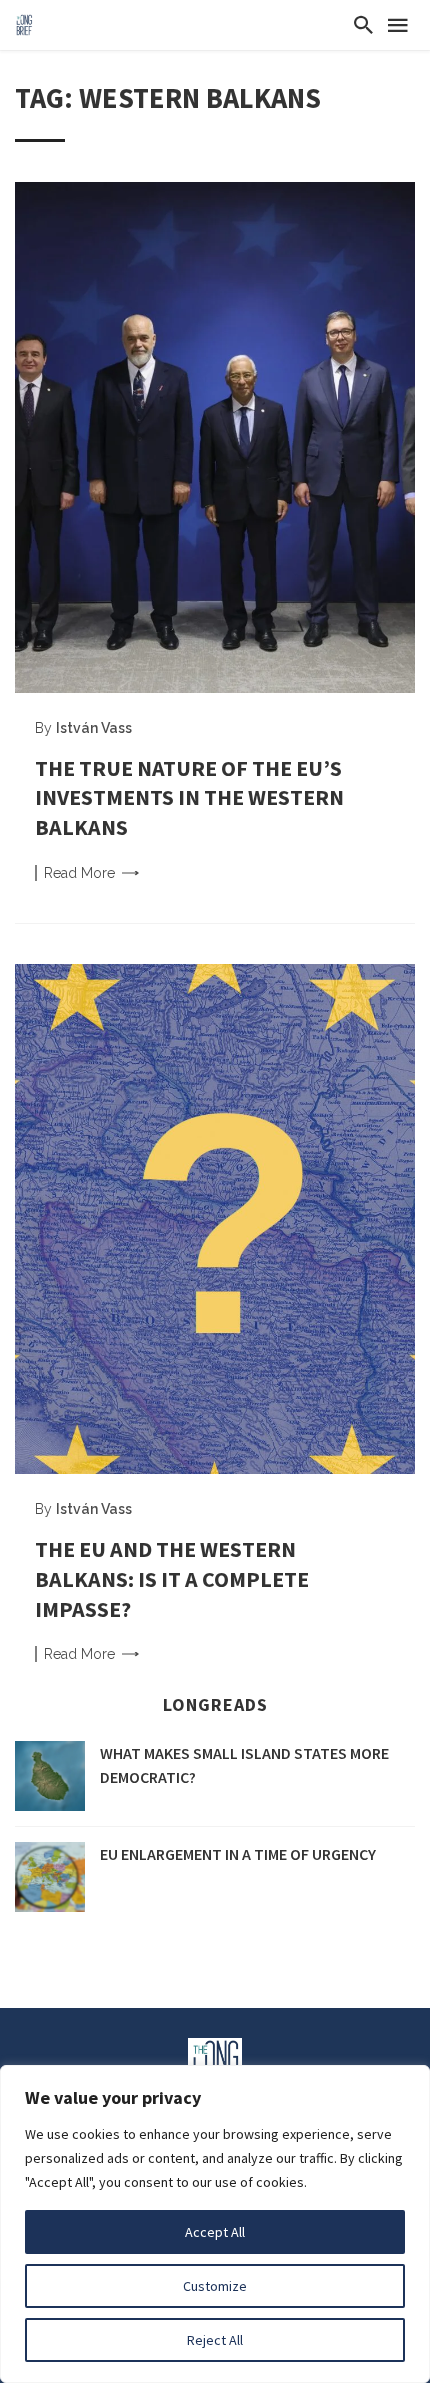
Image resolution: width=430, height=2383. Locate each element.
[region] (215, 2224)
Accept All (215, 2232)
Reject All (215, 2340)
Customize (215, 2286)
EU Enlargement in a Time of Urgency (238, 1854)
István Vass (94, 728)
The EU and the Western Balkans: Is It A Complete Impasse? (172, 1578)
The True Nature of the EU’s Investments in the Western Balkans (189, 797)
